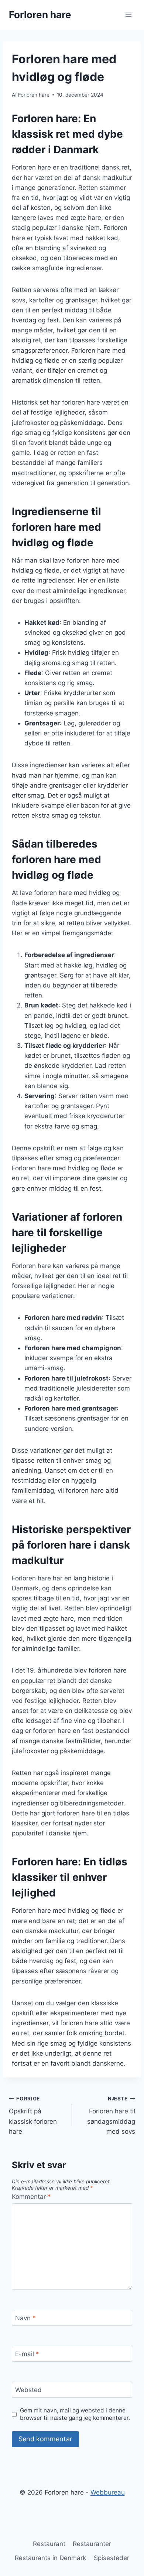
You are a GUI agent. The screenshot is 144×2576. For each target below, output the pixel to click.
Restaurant (49, 2544)
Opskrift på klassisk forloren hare (33, 2115)
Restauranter (92, 2544)
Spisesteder (112, 2558)
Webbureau (108, 2492)
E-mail (27, 2354)
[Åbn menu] (128, 15)
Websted (28, 2390)
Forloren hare (34, 95)
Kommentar (31, 2197)
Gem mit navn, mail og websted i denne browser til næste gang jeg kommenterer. (75, 2414)
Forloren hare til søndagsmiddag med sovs (111, 2115)
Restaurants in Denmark (50, 2558)
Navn (25, 2318)
